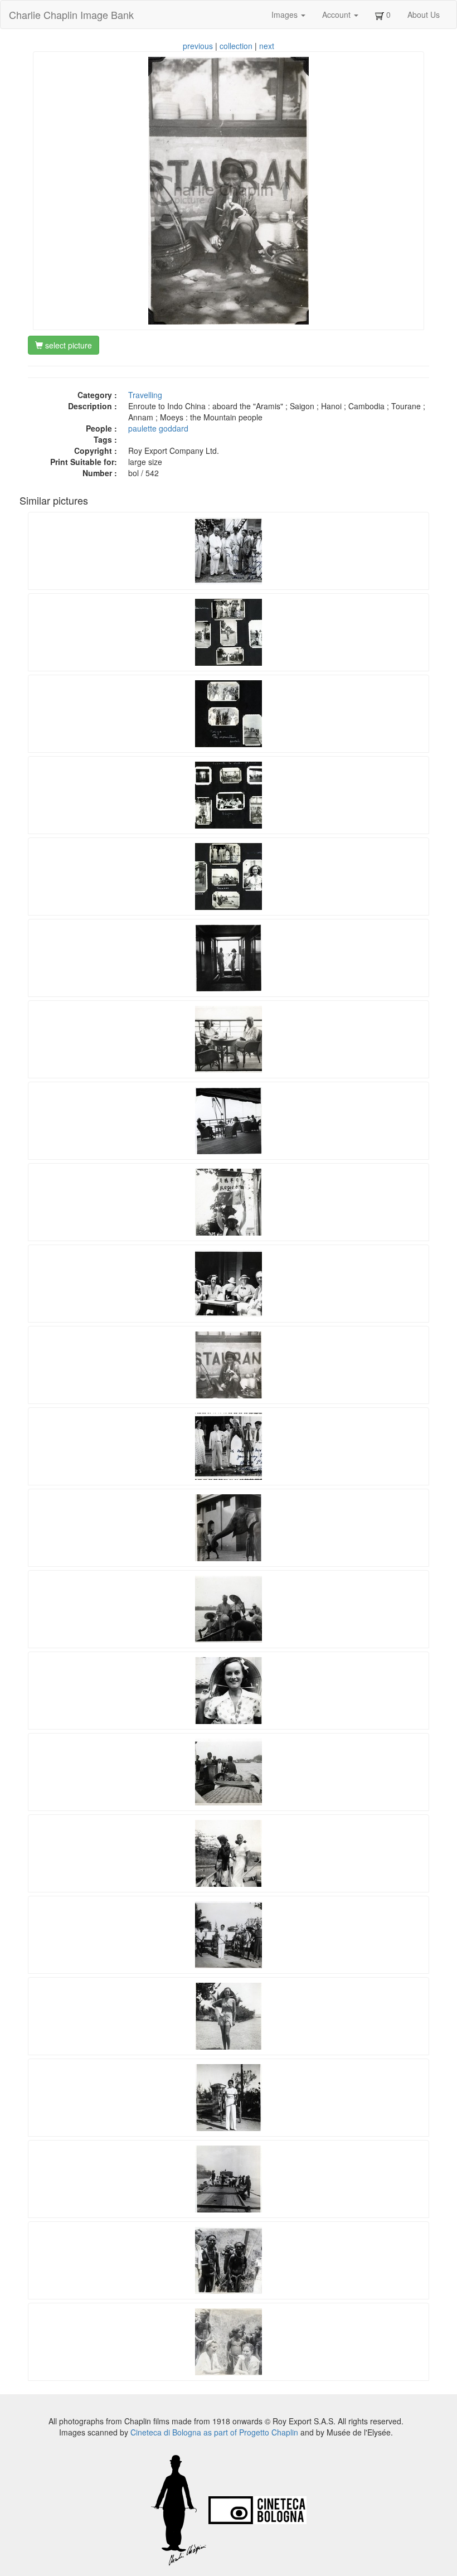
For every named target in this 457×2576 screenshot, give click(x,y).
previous (198, 46)
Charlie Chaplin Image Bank (71, 14)
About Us (424, 14)
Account (337, 14)
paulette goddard (158, 428)
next (267, 46)
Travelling (145, 395)
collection (236, 46)
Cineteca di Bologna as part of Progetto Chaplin (214, 2432)
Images (286, 14)
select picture (67, 345)
